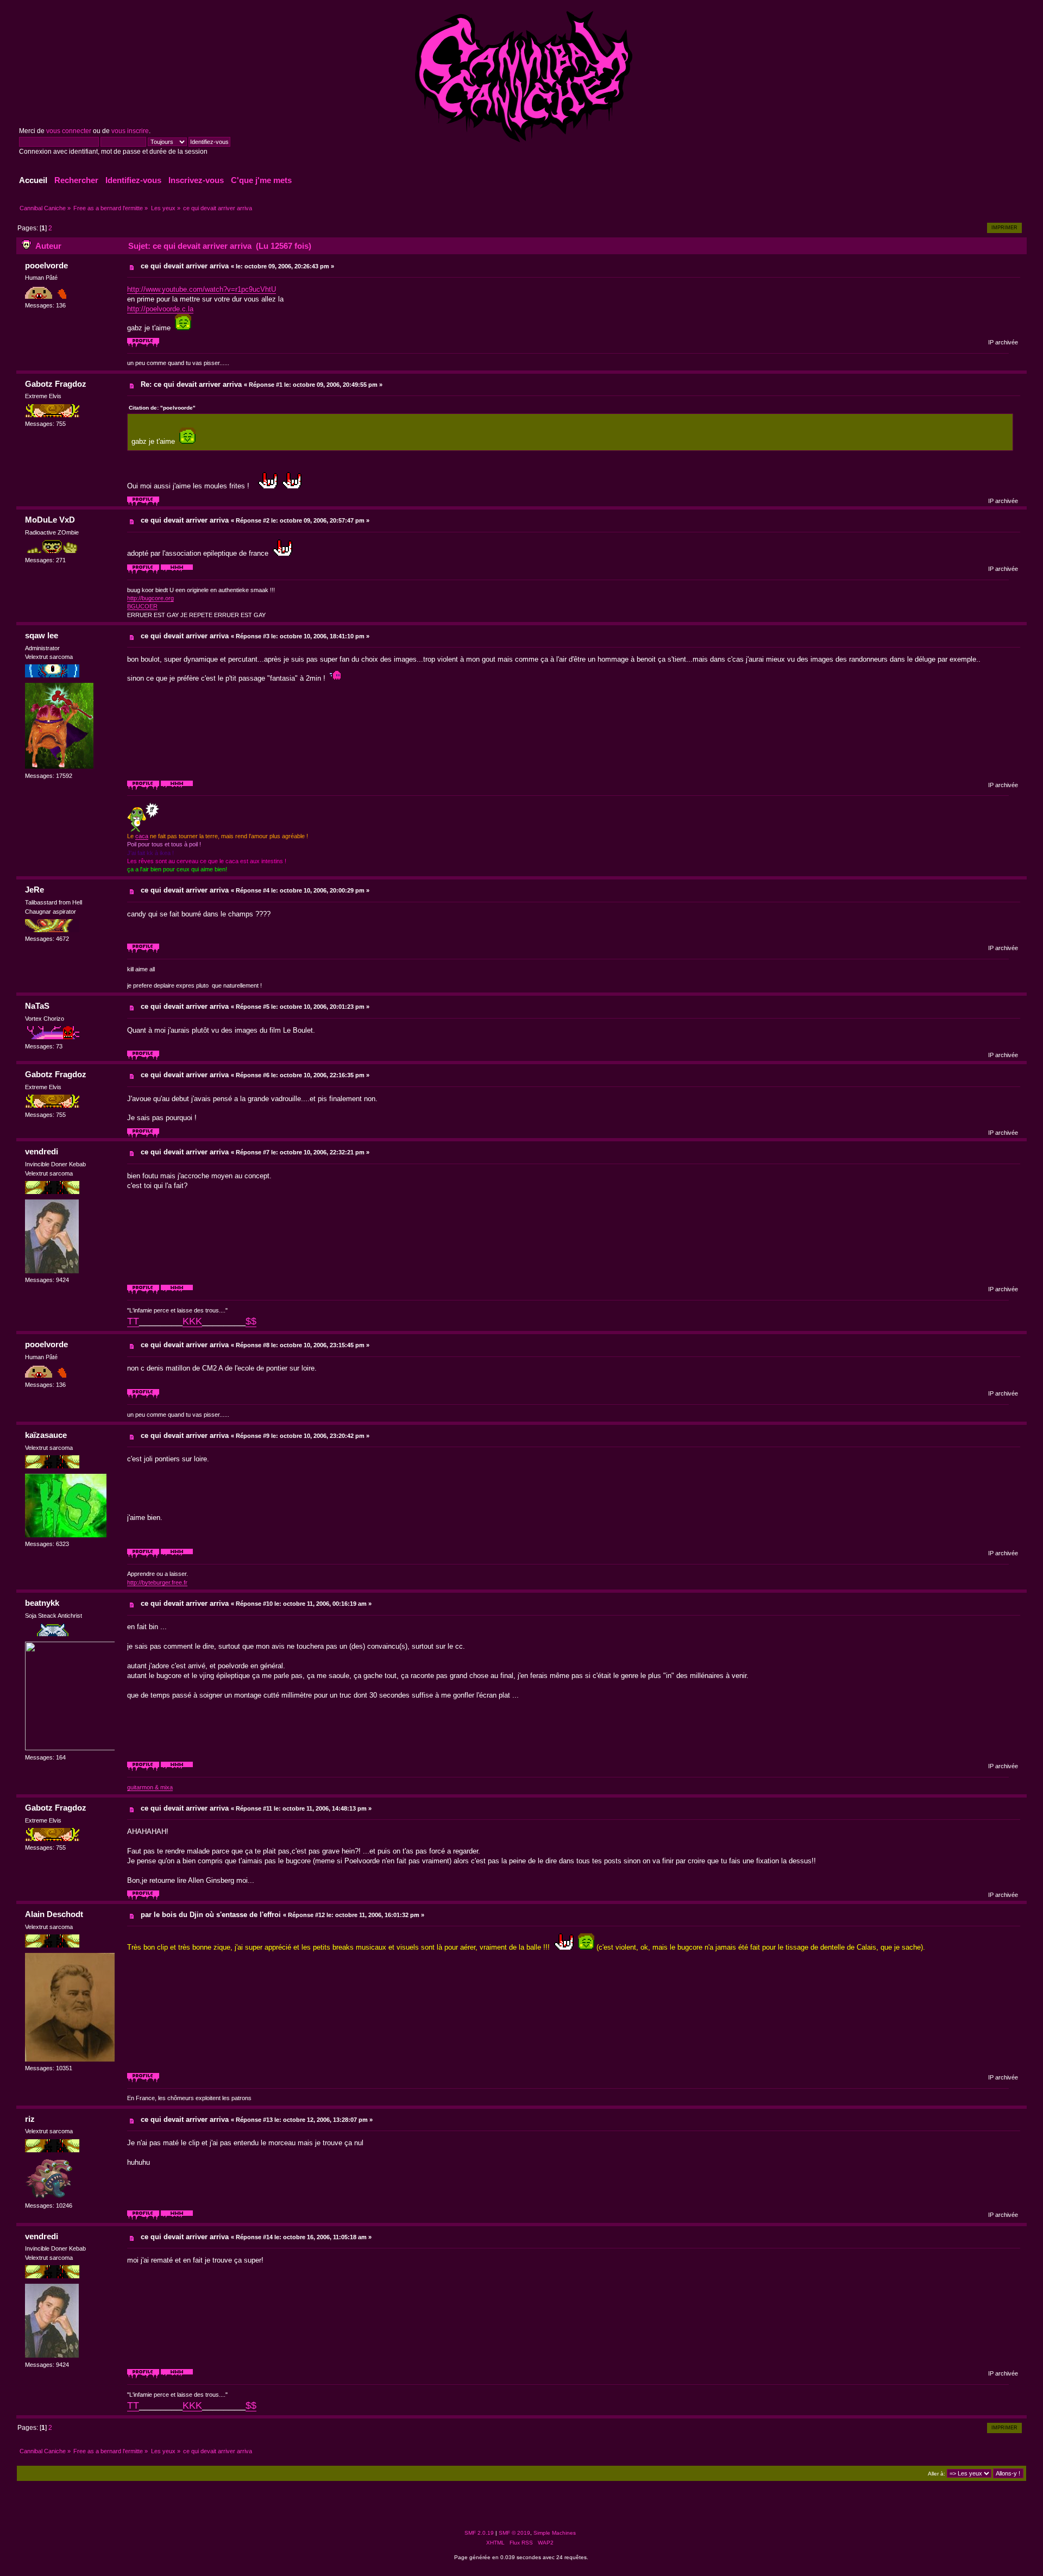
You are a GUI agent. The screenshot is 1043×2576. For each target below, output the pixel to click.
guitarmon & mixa (150, 1787)
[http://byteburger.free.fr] (177, 1556)
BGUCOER (142, 606)
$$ (251, 1321)
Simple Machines (555, 2533)
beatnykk (42, 1603)
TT (133, 1321)
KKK (192, 1321)
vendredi (42, 1151)
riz (30, 2119)
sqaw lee (42, 635)
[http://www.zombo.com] (177, 2218)
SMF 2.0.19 (479, 2533)
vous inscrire (130, 131)
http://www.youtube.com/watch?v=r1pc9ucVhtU (202, 289)
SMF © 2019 (514, 2533)
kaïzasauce (46, 1435)
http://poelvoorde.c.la (160, 309)
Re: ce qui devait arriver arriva (191, 384)
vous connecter (69, 131)
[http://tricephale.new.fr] (177, 1769)
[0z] (177, 788)
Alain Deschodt (54, 1914)
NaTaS (37, 1006)
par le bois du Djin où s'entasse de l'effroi (211, 1915)
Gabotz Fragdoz (56, 384)
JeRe (34, 890)
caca (142, 836)
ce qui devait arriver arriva (185, 266)
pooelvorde (46, 265)
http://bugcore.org (150, 598)
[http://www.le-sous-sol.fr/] (177, 1292)
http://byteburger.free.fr (157, 1582)
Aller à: (937, 2474)
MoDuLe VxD (50, 520)
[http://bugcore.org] (177, 572)
